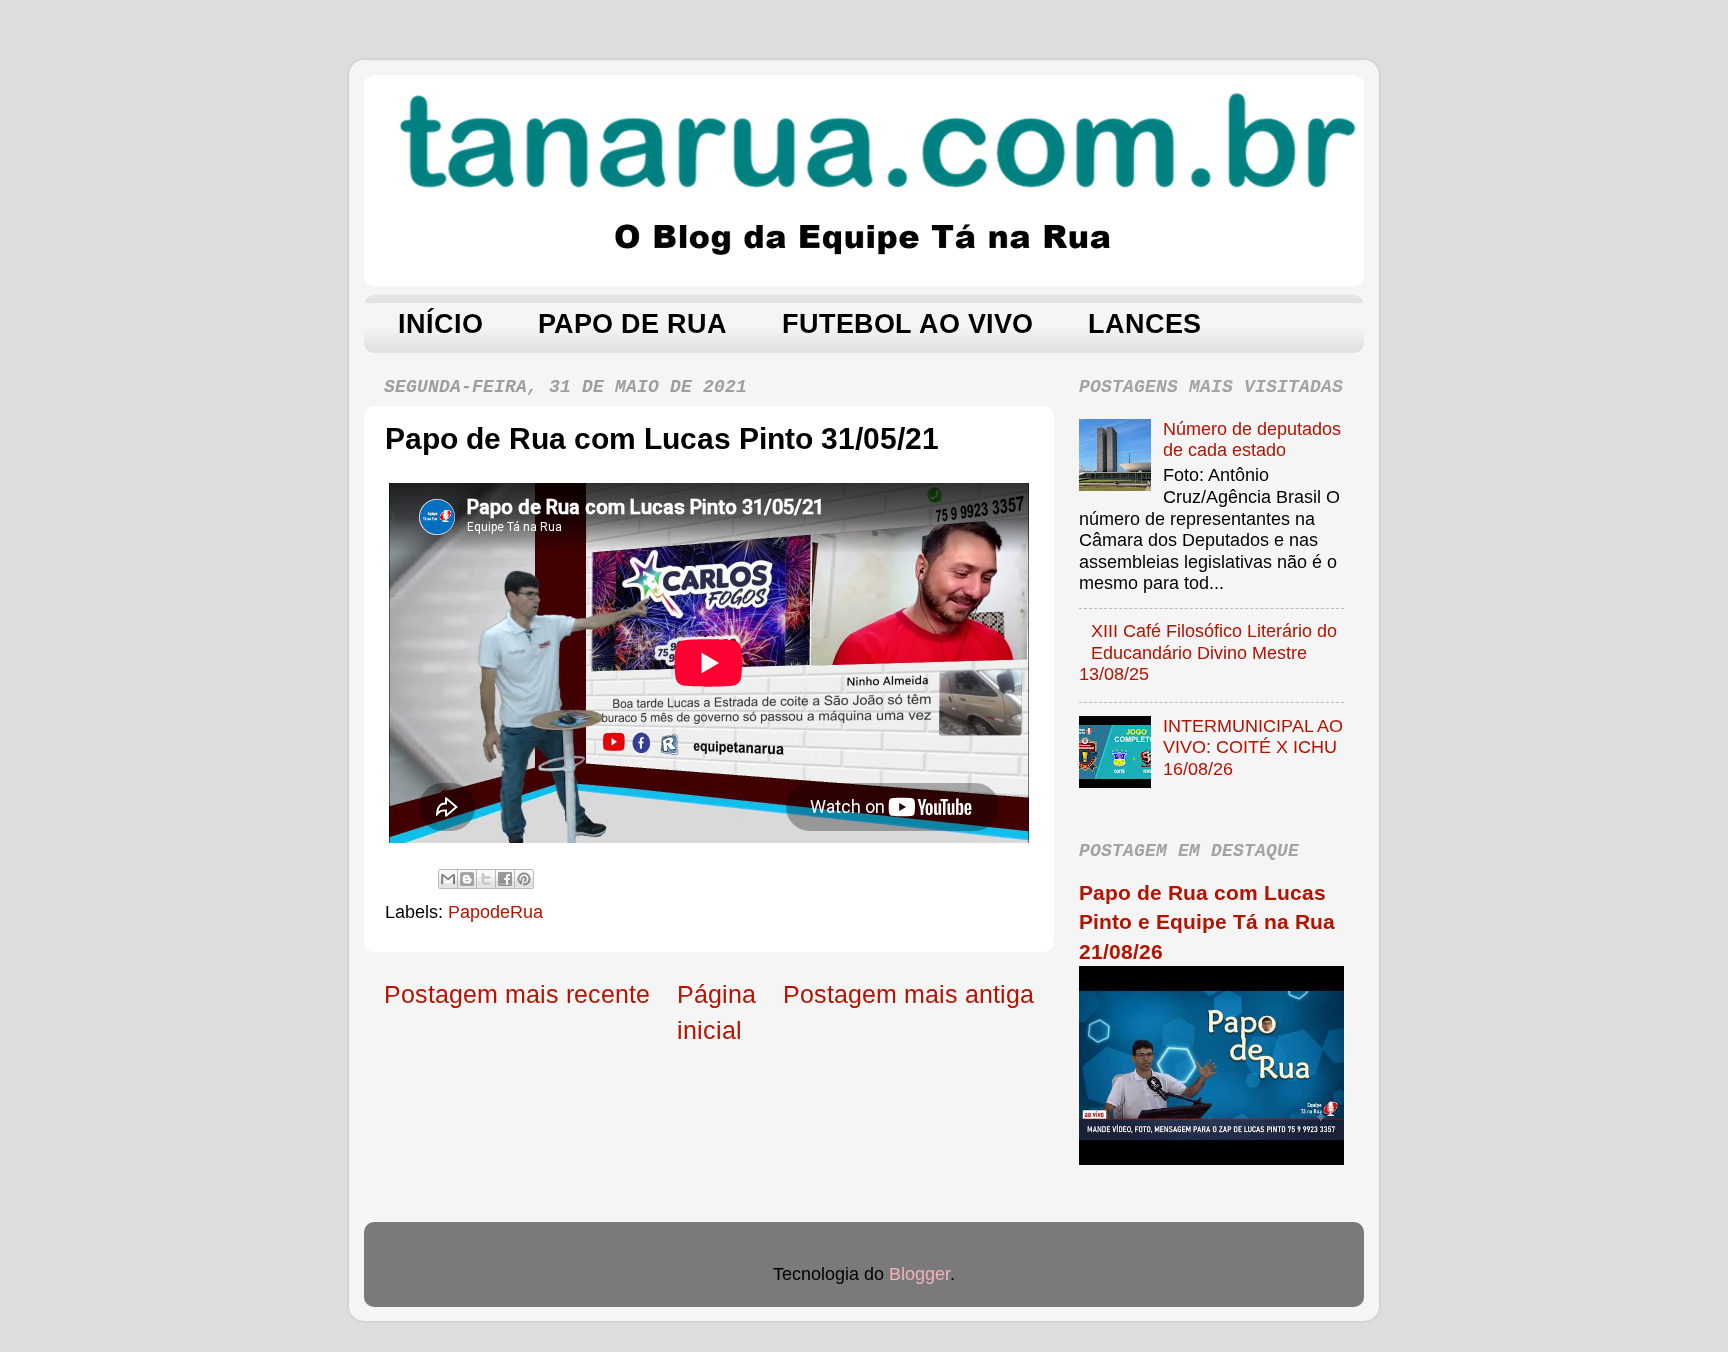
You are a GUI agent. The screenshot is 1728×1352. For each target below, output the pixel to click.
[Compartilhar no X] (486, 879)
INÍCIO (440, 324)
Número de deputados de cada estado (1252, 440)
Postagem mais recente (517, 994)
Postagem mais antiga (908, 994)
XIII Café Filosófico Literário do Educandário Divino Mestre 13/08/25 (1208, 652)
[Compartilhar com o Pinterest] (524, 879)
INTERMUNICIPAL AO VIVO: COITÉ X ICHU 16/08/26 (1253, 747)
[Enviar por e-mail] (448, 879)
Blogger (919, 1274)
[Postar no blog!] (467, 879)
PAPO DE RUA (632, 324)
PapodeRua (495, 912)
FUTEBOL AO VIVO (907, 324)
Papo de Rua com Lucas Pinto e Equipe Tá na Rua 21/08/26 (1207, 922)
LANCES (1144, 324)
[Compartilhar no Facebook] (505, 879)
